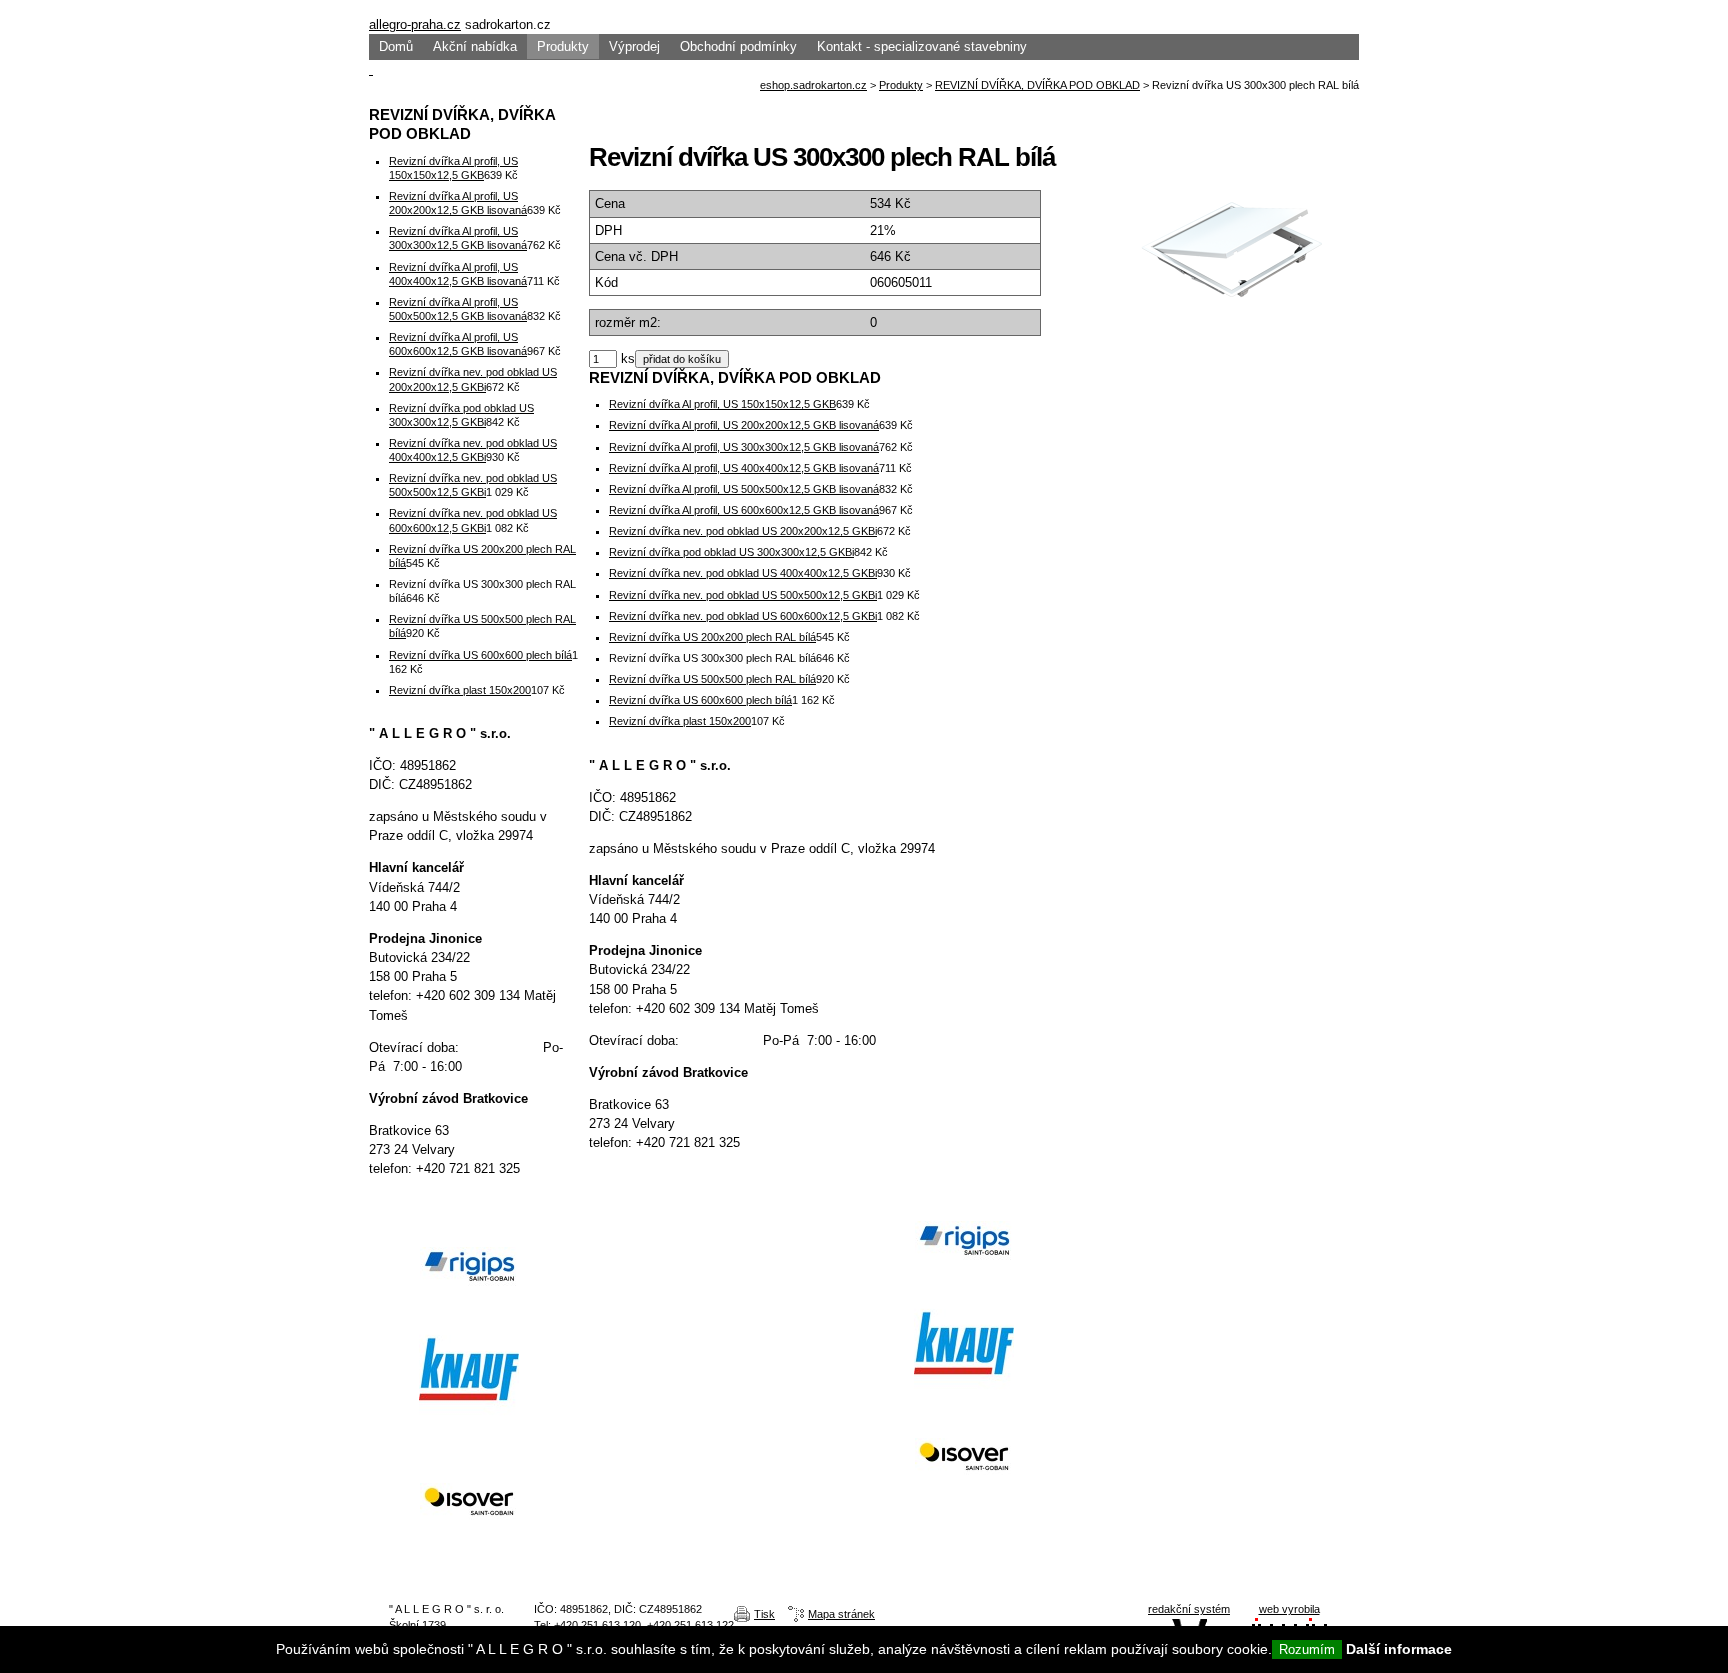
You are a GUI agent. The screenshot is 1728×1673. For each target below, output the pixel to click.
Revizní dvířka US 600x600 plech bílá (700, 700)
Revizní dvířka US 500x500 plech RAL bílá (712, 679)
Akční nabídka (475, 46)
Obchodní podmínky (738, 46)
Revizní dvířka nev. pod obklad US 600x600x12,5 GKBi (743, 616)
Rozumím (1307, 1649)
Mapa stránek (841, 1614)
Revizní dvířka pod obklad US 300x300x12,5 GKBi (731, 552)
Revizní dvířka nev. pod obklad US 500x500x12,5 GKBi (743, 595)
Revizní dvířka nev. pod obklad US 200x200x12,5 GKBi (743, 531)
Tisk (764, 1614)
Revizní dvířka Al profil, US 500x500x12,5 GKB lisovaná (744, 489)
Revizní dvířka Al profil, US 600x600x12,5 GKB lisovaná (744, 510)
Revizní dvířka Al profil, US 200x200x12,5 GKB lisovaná (744, 425)
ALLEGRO (864, 7)
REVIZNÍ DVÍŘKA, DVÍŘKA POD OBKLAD (1037, 85)
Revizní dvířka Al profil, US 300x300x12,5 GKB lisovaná (744, 447)
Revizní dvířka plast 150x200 (680, 721)
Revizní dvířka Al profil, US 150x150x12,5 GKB (722, 404)
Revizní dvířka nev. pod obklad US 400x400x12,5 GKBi (743, 573)
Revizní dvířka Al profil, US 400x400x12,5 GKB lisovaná (744, 468)
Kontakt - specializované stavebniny (922, 46)
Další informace (1399, 1649)
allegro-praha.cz (415, 24)
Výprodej (634, 46)
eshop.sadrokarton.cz (813, 85)
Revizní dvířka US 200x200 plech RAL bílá (712, 637)
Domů (396, 46)
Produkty (563, 46)
